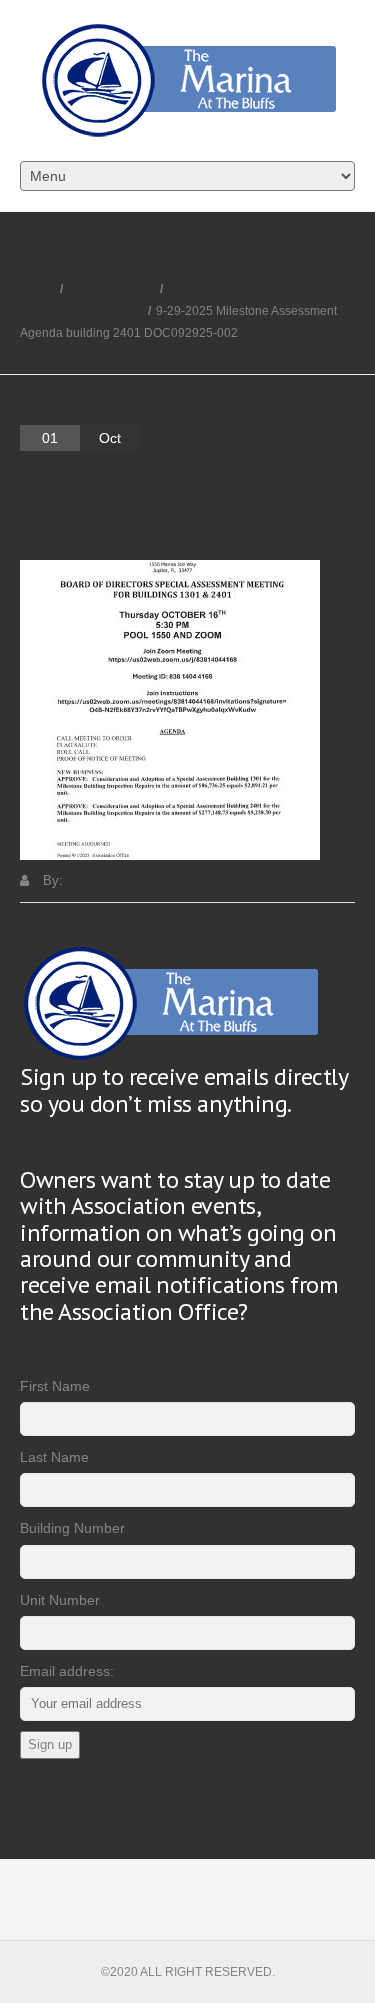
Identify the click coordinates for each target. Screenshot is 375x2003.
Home (38, 289)
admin (84, 880)
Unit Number (60, 1600)
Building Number (72, 1528)
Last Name (54, 1457)
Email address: (67, 1671)
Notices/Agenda (111, 289)
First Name (55, 1386)
